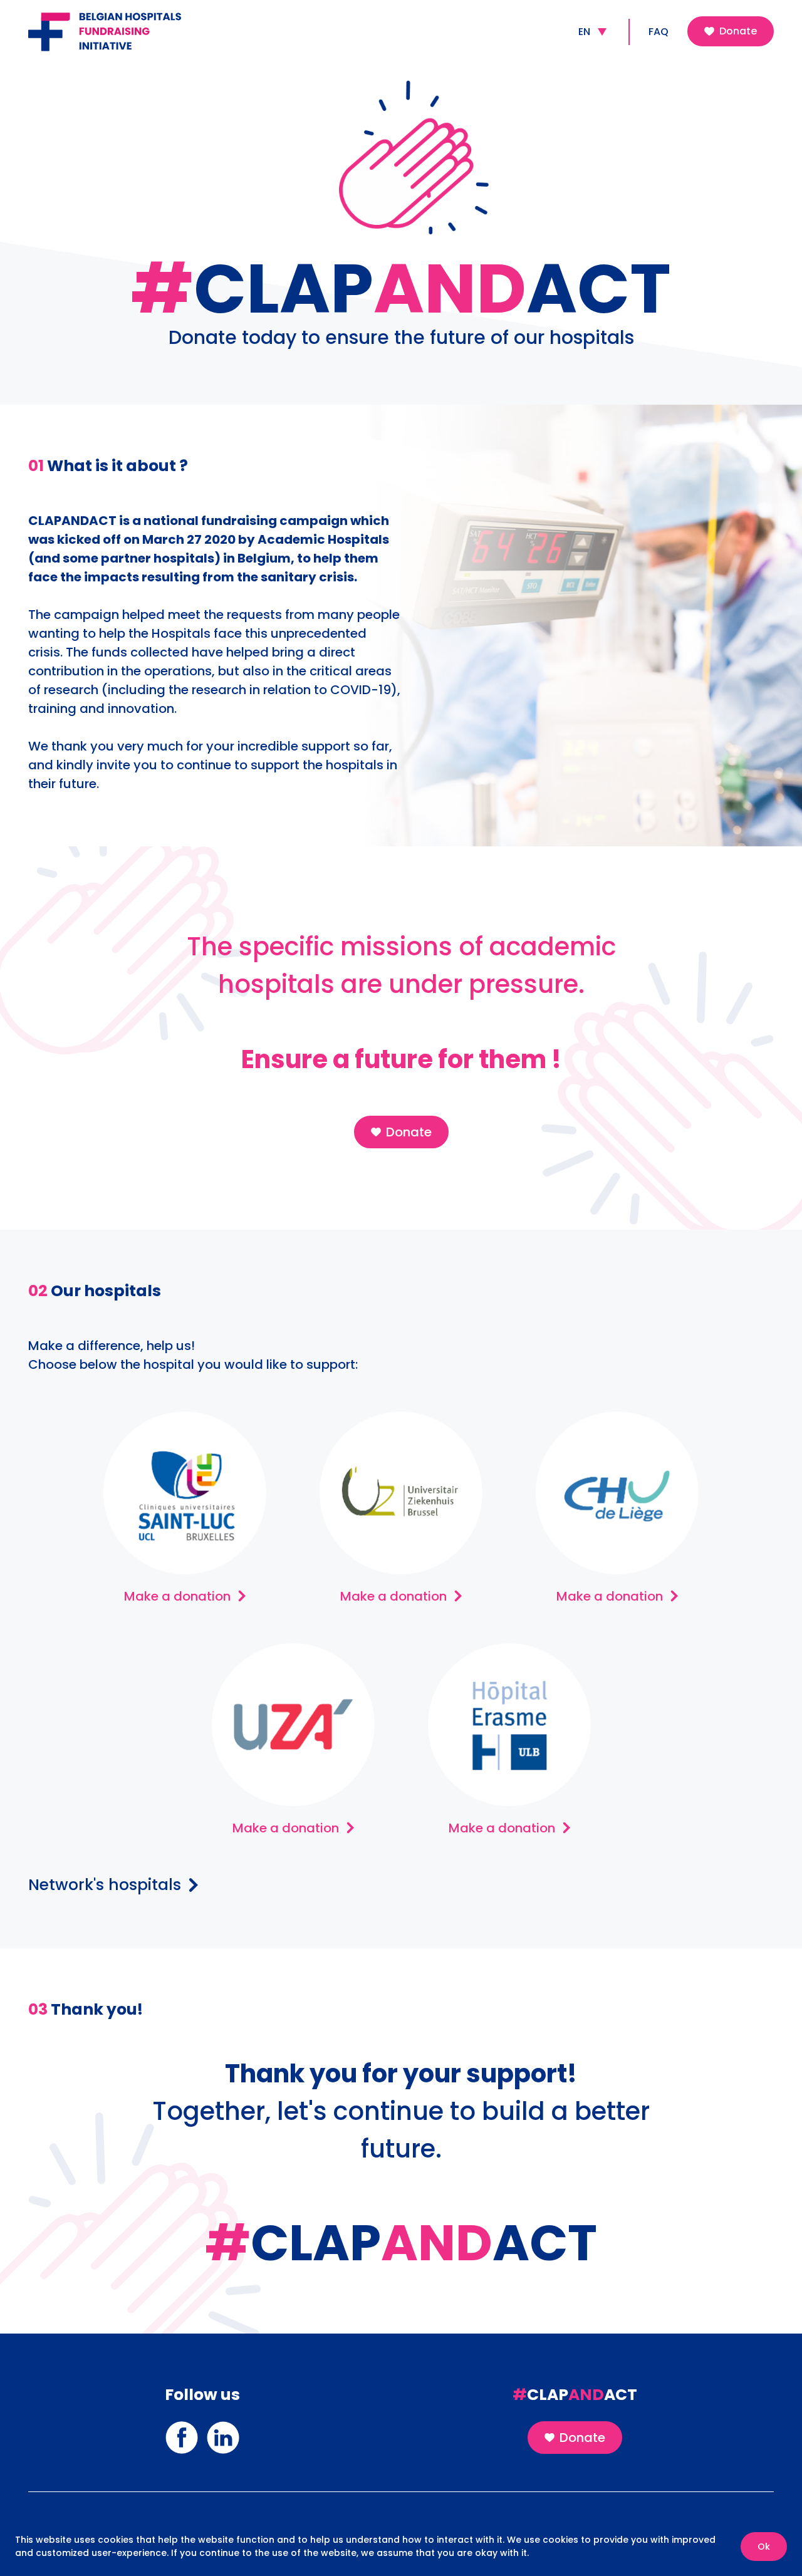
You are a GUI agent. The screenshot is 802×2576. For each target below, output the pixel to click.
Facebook (182, 2429)
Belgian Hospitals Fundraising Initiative (121, 23)
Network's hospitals (105, 1885)
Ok (764, 2547)
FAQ (659, 32)
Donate (738, 31)
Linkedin (223, 2429)
